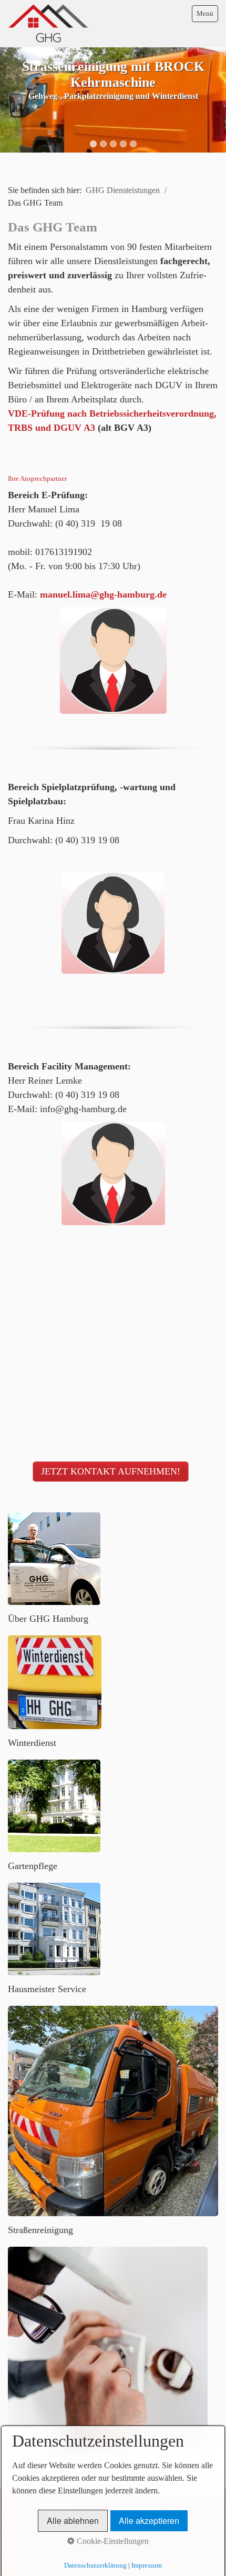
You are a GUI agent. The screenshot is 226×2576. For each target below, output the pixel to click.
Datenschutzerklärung (95, 2565)
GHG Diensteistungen (123, 190)
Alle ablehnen (73, 2521)
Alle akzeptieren (149, 2521)
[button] (111, 1472)
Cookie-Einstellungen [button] (112, 2541)
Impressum (147, 2565)
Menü (205, 13)
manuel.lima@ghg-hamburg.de (103, 594)
